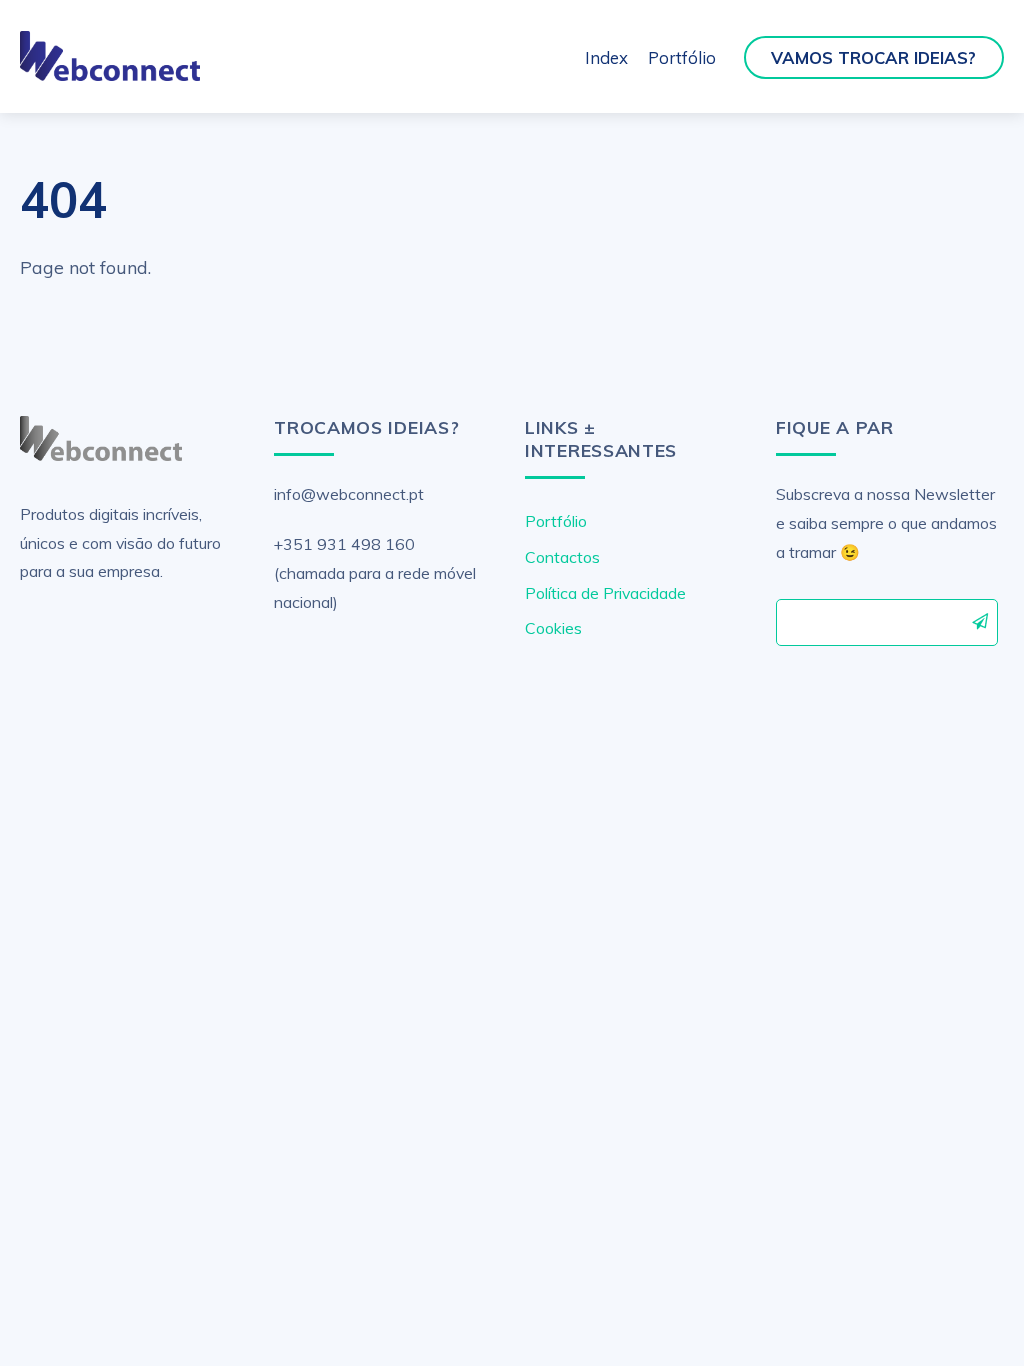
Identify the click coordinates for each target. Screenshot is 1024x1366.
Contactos (562, 557)
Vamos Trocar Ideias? (873, 57)
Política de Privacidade (605, 593)
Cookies (553, 628)
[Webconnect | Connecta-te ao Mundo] (109, 72)
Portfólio (682, 57)
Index (606, 57)
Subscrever (980, 621)
